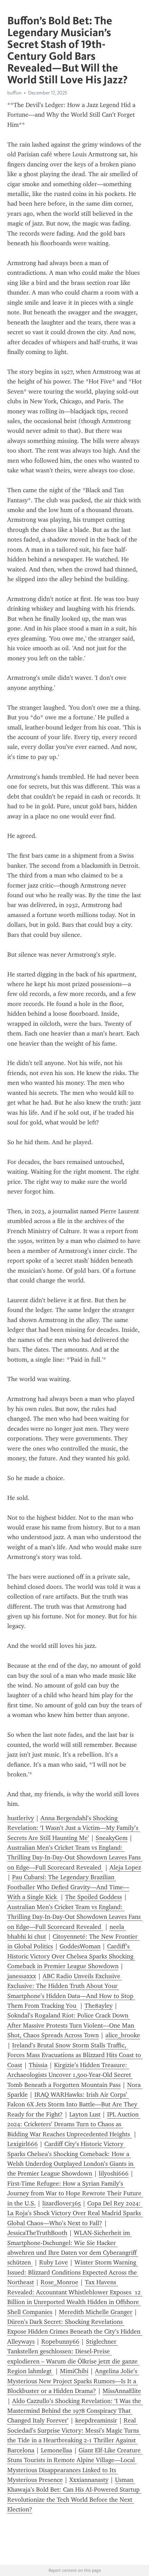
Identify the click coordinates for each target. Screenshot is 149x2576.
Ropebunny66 (60, 2342)
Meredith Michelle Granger (96, 2312)
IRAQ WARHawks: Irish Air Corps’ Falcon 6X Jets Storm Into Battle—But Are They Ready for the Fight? (73, 2104)
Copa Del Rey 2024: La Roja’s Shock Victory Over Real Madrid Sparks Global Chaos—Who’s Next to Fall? (75, 2213)
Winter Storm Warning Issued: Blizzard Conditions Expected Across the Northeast (73, 2272)
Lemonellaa (56, 2450)
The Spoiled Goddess (94, 1897)
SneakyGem (112, 1838)
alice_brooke (123, 2035)
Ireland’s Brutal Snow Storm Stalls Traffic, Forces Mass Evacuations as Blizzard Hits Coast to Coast (75, 2055)
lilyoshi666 (114, 2173)
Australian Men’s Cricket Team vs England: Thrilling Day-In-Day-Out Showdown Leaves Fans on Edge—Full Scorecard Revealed (75, 1857)
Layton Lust (85, 2114)
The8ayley (99, 2006)
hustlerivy (21, 1818)
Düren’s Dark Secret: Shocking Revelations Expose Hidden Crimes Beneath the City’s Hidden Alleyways (75, 2332)
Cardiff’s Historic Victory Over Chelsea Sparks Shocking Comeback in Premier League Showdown (71, 1956)
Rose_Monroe (59, 2282)
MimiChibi (74, 2371)
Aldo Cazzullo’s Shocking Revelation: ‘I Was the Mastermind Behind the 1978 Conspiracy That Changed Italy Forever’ (75, 2411)
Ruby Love (54, 2262)
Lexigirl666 (23, 2144)
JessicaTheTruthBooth (37, 2233)
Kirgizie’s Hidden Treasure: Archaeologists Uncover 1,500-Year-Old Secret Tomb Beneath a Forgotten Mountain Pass (70, 2075)
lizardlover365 (62, 2203)
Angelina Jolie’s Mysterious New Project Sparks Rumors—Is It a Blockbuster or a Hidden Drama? (73, 2381)
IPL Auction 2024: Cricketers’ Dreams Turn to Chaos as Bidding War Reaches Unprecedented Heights (74, 2124)
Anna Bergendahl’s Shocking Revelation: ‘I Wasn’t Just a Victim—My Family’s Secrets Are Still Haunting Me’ (74, 1828)
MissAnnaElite (122, 2391)
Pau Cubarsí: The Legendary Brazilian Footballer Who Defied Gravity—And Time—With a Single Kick (68, 1887)
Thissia (38, 2065)
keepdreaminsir (96, 2420)
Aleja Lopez (125, 1867)
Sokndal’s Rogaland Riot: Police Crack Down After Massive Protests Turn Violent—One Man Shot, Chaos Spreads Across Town (72, 2025)
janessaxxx (22, 1976)
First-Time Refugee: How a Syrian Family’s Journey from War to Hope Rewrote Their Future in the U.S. (75, 2193)
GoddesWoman (80, 1946)
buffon (14, 93)
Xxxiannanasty (89, 2480)
